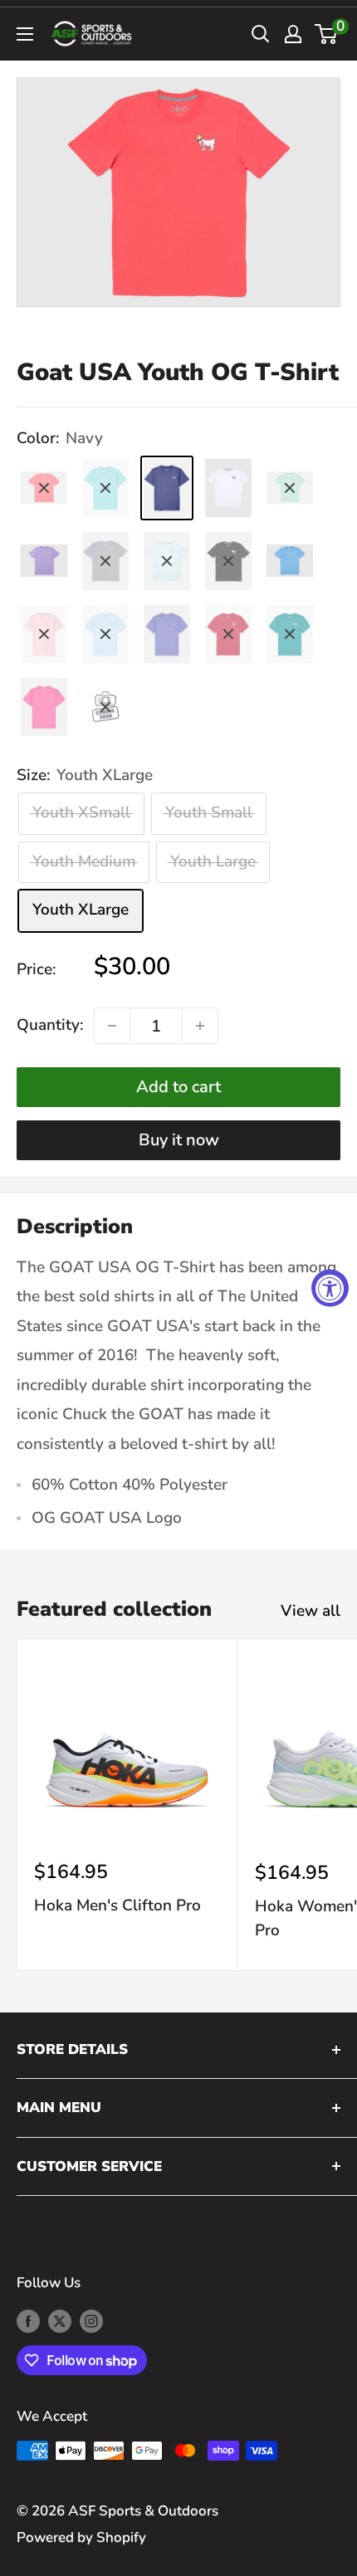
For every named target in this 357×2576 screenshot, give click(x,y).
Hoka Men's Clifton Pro (117, 1905)
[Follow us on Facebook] (28, 2320)
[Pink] (44, 634)
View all (311, 1611)
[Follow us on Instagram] (91, 2320)
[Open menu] (25, 34)
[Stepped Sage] (105, 707)
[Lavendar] (44, 561)
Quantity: (50, 1025)
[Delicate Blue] (105, 634)
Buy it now (179, 1140)
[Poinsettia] (228, 634)
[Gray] (105, 561)
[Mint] (290, 488)
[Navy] (167, 488)
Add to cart (178, 1087)
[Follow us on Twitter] (60, 2320)
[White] (228, 488)
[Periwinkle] (167, 634)
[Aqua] (105, 488)
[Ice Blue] (167, 561)
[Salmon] (44, 488)
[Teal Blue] (290, 634)
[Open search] (261, 34)
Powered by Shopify (81, 2537)
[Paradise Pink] (44, 707)
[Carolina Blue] (290, 561)
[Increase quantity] (200, 1026)
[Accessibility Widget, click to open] (330, 1288)
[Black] (228, 561)
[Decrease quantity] (112, 1026)
